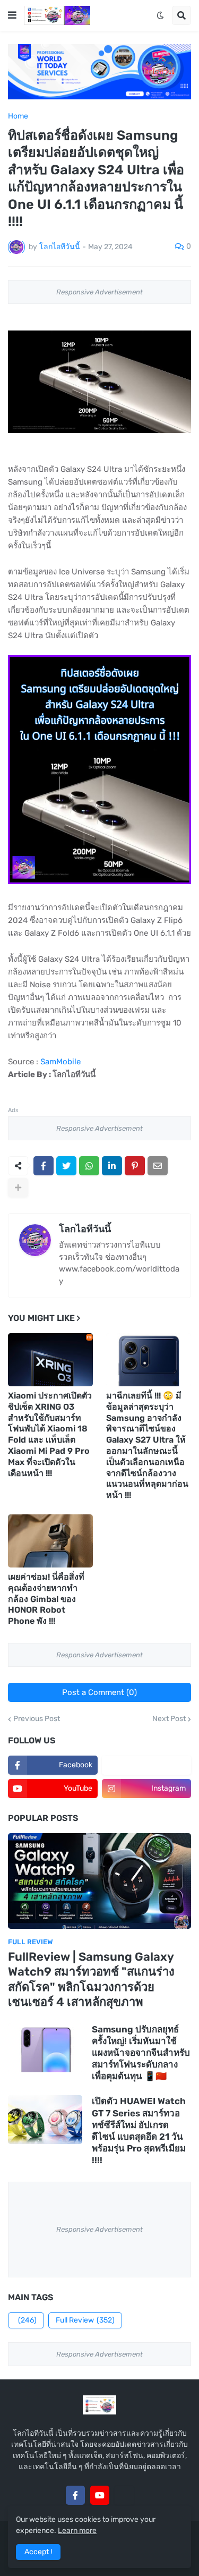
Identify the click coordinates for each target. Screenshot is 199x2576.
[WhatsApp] (89, 1166)
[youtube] (100, 2495)
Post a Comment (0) (99, 1692)
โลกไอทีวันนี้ (85, 1229)
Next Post (169, 1719)
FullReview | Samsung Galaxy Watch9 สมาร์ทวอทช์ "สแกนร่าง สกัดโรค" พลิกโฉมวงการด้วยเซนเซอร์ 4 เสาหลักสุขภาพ (91, 1980)
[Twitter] (66, 1166)
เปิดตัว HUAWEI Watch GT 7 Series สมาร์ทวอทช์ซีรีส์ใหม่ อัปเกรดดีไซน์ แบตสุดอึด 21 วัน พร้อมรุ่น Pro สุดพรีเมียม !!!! (139, 2130)
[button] (12, 15)
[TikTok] (124, 2495)
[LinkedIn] (112, 1166)
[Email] (158, 1166)
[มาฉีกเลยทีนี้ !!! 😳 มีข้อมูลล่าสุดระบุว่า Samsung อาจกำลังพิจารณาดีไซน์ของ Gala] (149, 1360)
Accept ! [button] (38, 2552)
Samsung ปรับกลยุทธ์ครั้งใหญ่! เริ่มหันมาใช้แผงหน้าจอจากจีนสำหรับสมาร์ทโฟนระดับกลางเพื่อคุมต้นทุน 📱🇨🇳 (141, 2053)
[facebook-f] (75, 2495)
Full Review (85, 2320)
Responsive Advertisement (99, 292)
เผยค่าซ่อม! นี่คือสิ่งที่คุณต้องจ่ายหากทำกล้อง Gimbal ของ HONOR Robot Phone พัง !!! (46, 1599)
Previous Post (37, 1719)
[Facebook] (44, 1166)
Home (18, 116)
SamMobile (60, 1062)
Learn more (77, 2531)
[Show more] (18, 1188)
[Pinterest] (135, 1166)
